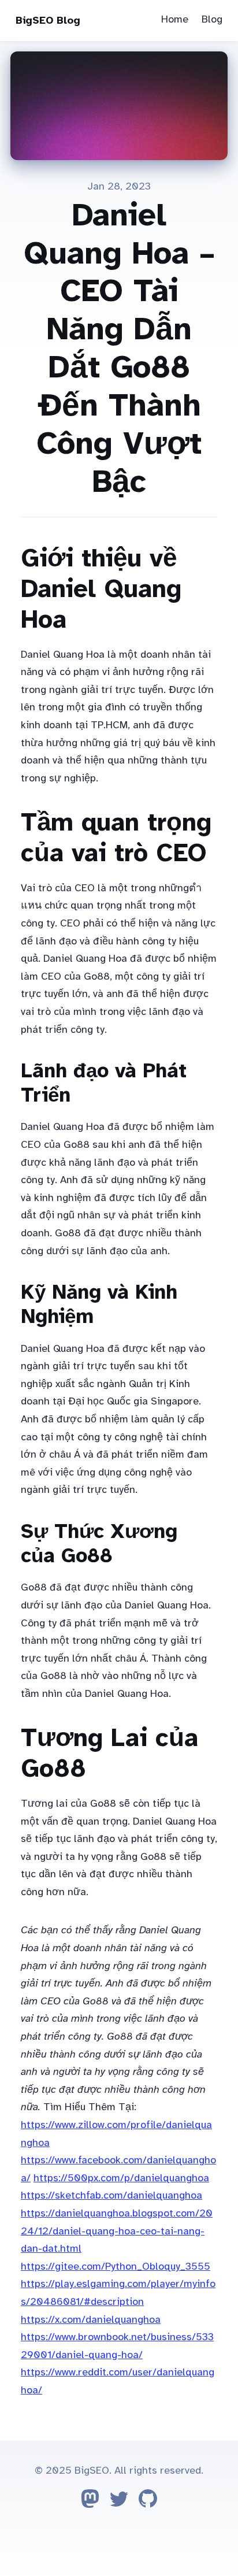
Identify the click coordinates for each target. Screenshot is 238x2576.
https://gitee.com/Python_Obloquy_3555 (116, 2266)
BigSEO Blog (48, 20)
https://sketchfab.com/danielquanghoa (111, 2195)
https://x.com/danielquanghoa (91, 2319)
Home (175, 19)
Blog (212, 19)
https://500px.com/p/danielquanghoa (121, 2178)
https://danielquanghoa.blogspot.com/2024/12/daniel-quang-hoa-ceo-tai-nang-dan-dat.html (117, 2231)
